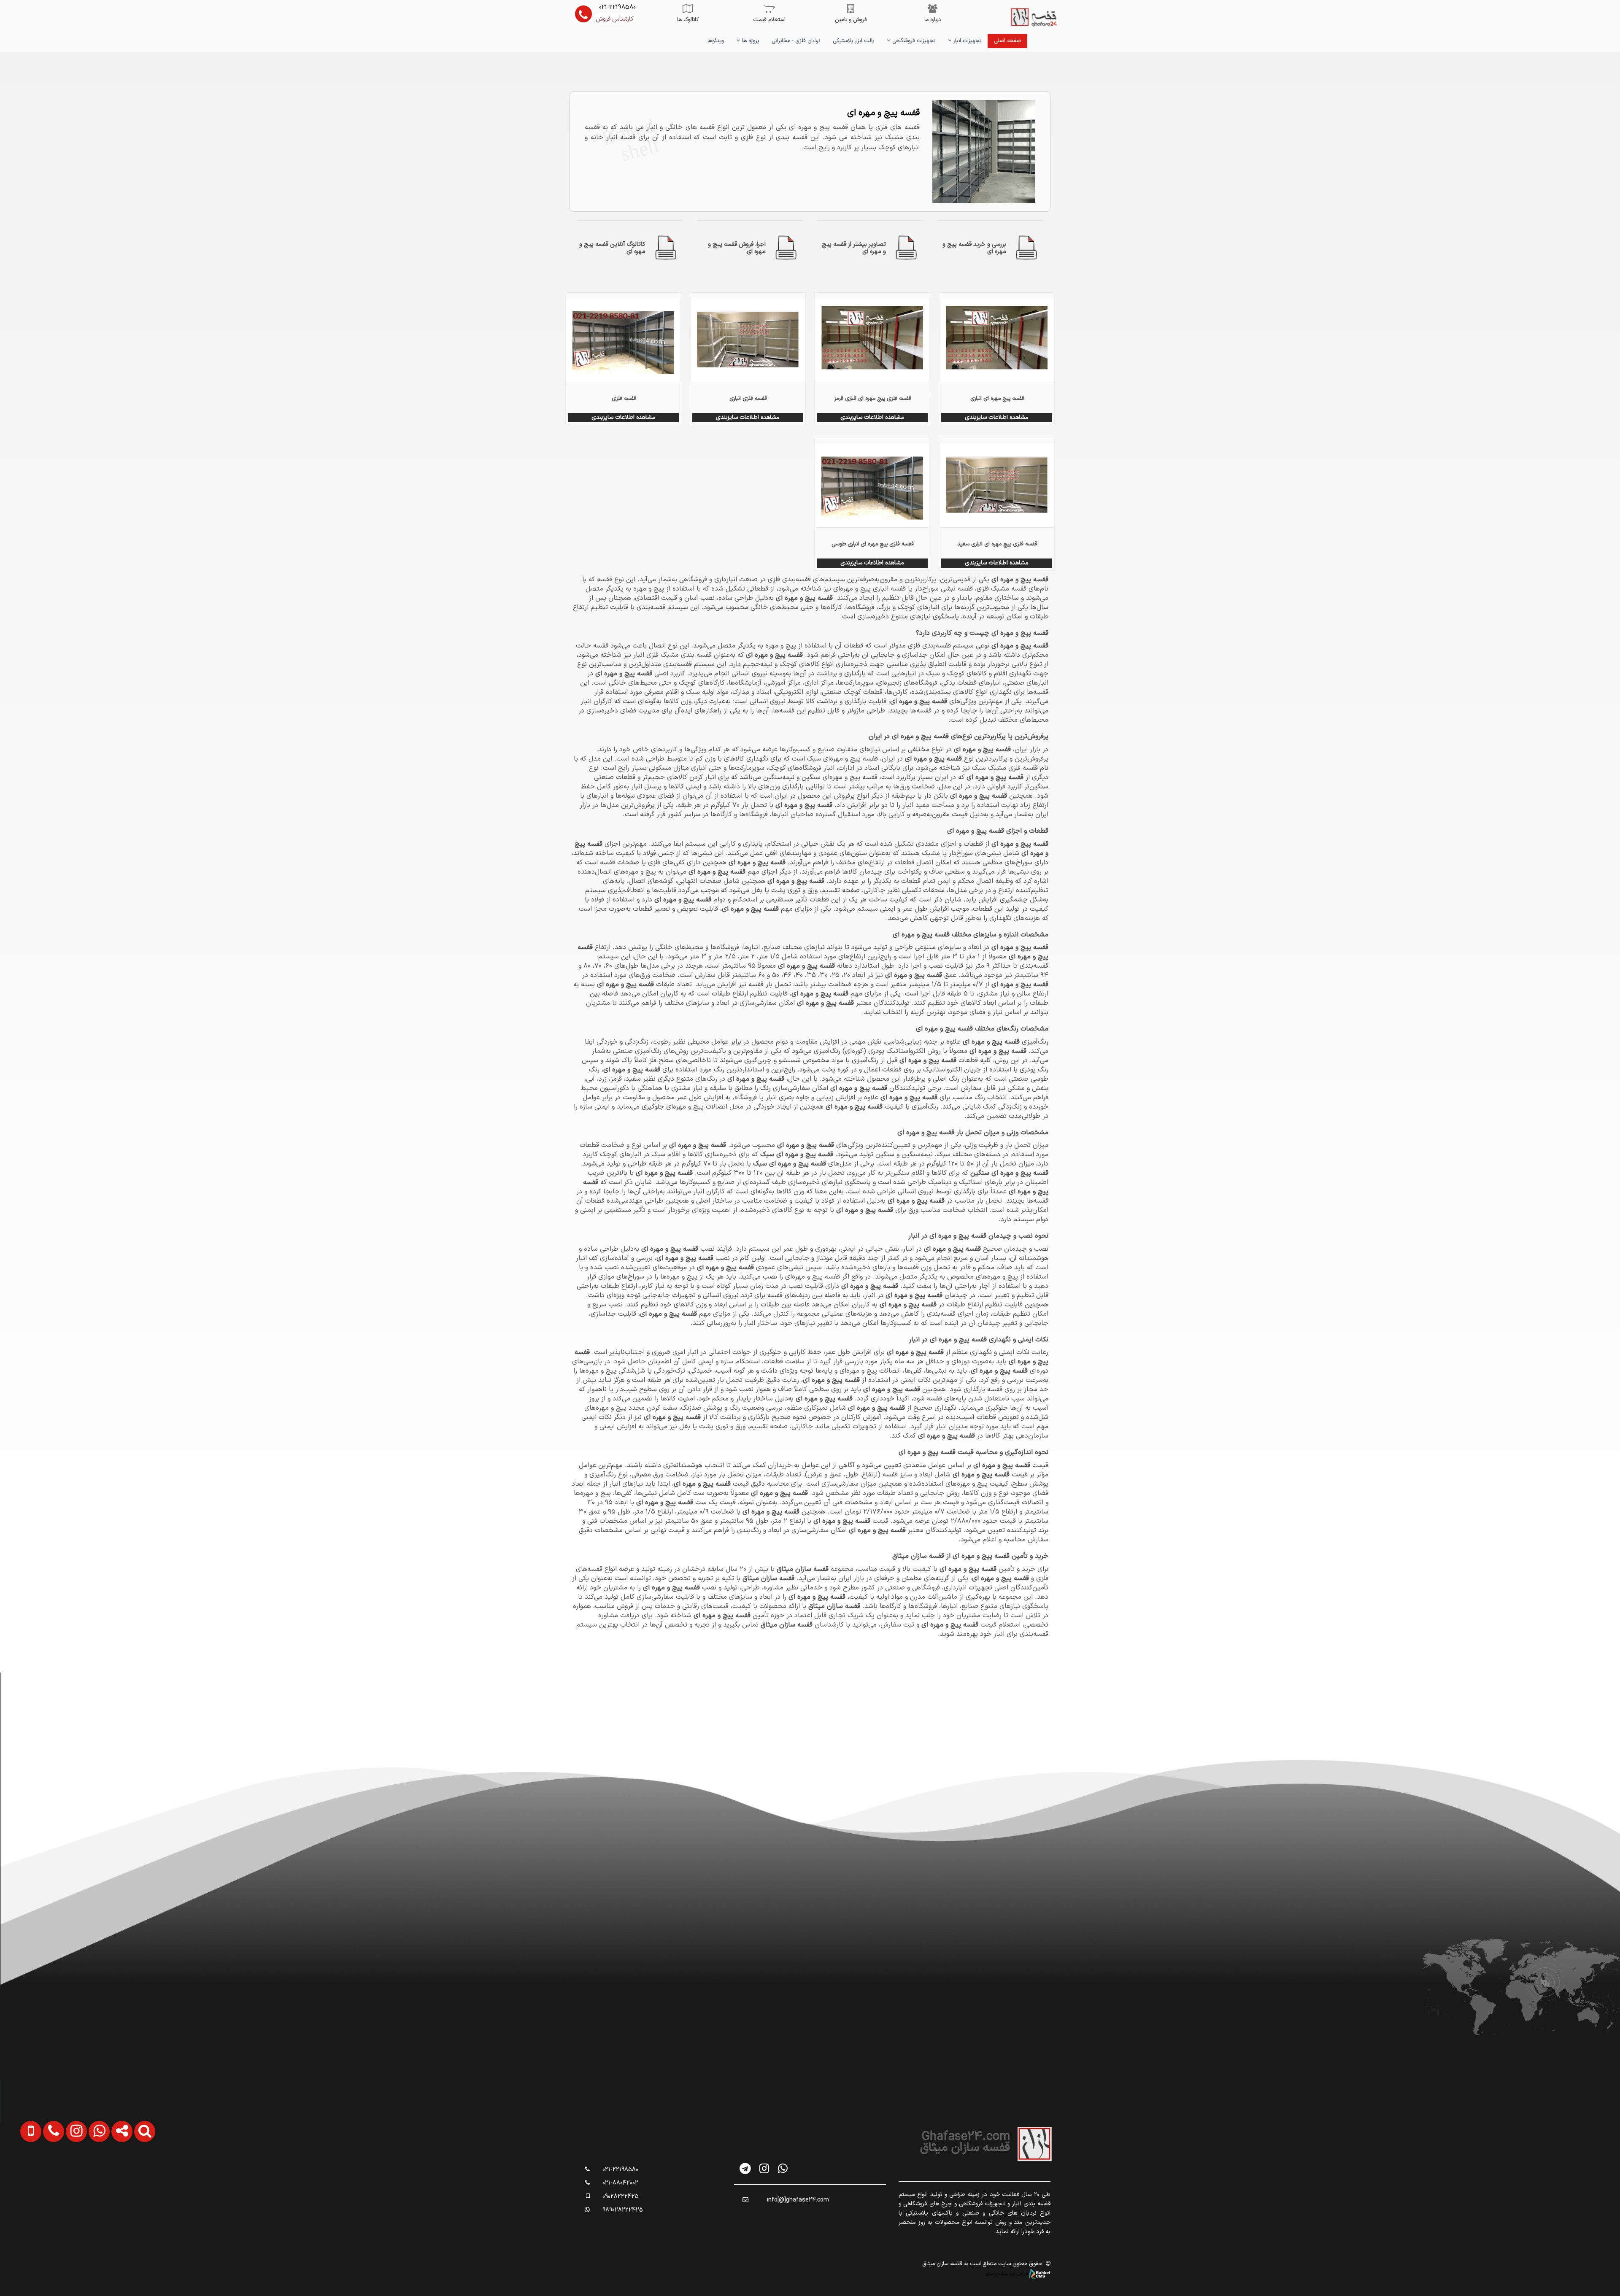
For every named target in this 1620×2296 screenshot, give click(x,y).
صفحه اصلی (1007, 41)
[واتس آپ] (783, 2168)
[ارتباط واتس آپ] (82, 2176)
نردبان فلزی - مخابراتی (796, 41)
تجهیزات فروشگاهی (913, 41)
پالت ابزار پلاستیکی (853, 41)
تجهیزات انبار (967, 41)
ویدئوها (716, 41)
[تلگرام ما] (746, 2168)
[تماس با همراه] (15, 2176)
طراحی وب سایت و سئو (1008, 2274)
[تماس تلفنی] (37, 2176)
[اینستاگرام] (764, 2168)
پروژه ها (750, 41)
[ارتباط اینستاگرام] (59, 2176)
